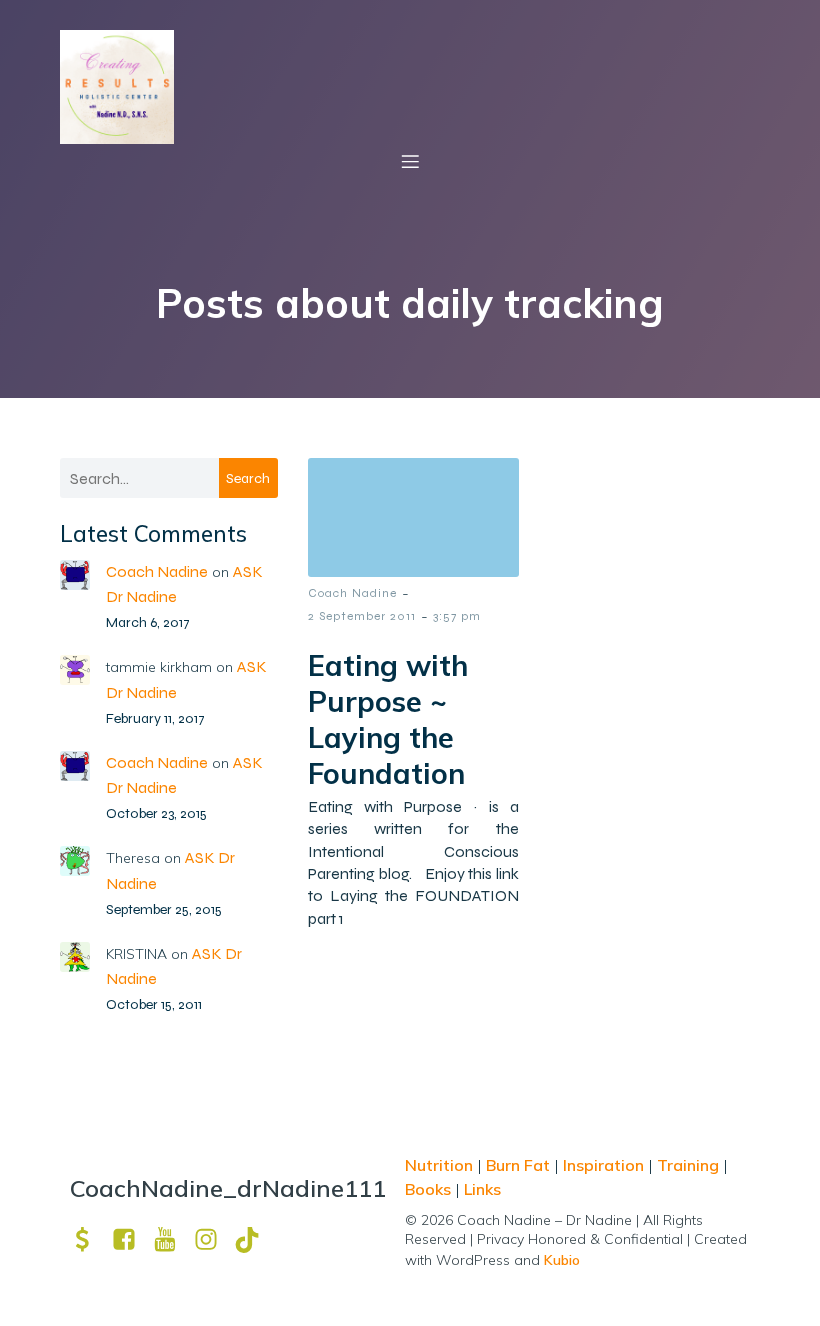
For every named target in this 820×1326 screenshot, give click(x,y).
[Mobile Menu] (410, 161)
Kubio (562, 1260)
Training (688, 1165)
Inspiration (603, 1165)
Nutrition (441, 1165)
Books (428, 1189)
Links (482, 1189)
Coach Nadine (157, 571)
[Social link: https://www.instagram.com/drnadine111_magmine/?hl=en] (213, 1239)
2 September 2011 (362, 616)
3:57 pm (457, 616)
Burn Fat (520, 1165)
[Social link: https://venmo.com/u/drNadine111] (90, 1239)
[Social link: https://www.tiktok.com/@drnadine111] (254, 1239)
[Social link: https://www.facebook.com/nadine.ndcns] (131, 1239)
